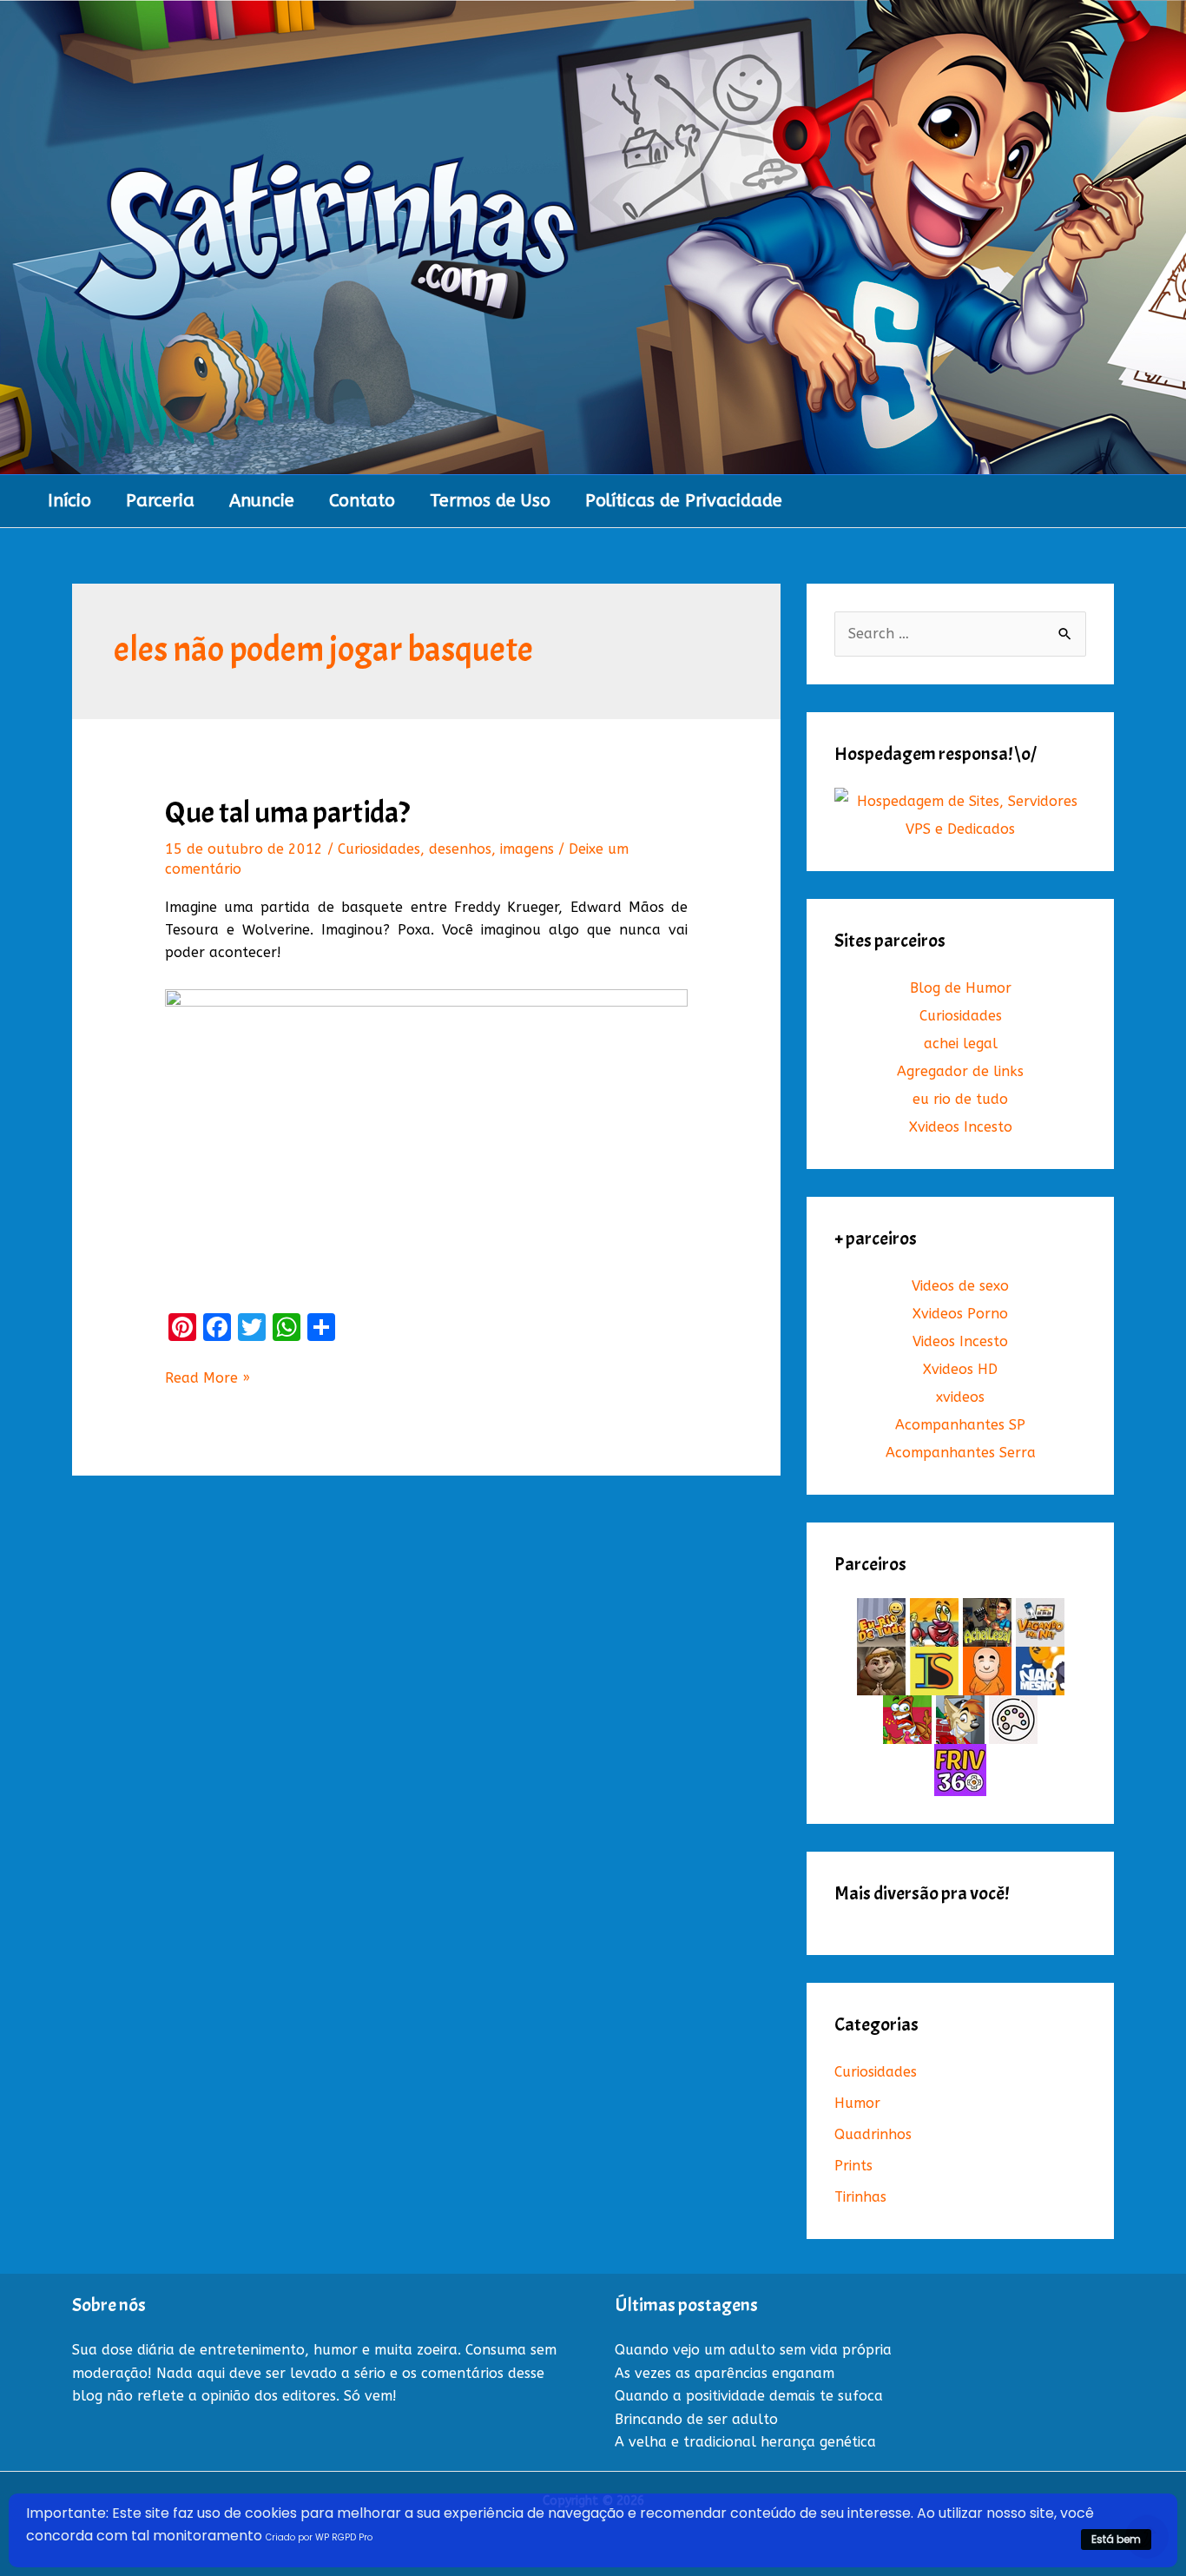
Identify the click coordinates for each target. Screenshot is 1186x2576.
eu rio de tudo (960, 1099)
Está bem (1116, 2539)
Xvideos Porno (960, 1314)
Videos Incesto (960, 1341)
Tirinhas (860, 2197)
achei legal (961, 1044)
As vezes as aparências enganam (725, 2373)
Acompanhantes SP (960, 1425)
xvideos (960, 1397)
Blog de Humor (961, 988)
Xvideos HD (960, 1369)
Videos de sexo (960, 1286)
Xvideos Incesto (961, 1127)
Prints (853, 2166)
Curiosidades (379, 849)
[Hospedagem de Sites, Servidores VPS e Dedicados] (960, 815)
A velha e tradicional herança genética (745, 2442)
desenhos (460, 849)
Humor (857, 2103)
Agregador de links (960, 1071)
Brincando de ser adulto (696, 2419)
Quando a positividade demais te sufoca (749, 2396)
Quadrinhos (873, 2134)
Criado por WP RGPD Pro (319, 2537)
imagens (527, 849)
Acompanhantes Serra (961, 1453)
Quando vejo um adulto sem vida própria (753, 2350)
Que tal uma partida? (287, 812)
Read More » (208, 1379)
